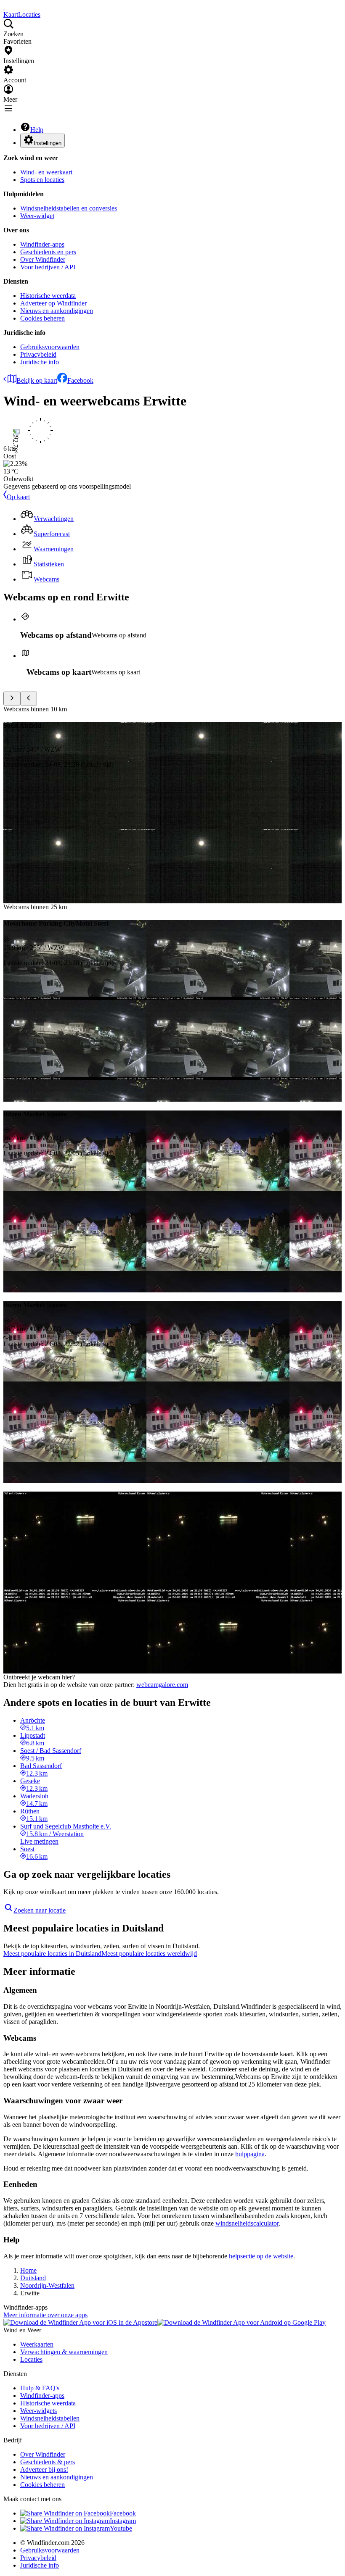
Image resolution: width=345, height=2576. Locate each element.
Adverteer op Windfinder (53, 303)
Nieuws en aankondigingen (57, 311)
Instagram (123, 2521)
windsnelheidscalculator (247, 2223)
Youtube (121, 2528)
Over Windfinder (43, 259)
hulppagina (250, 2154)
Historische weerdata (48, 296)
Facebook (80, 380)
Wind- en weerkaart (46, 172)
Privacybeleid (38, 354)
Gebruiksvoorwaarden (50, 347)
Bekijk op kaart (37, 380)
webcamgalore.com (162, 1685)
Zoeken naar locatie (40, 1910)
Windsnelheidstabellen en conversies (69, 208)
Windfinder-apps (42, 244)
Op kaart (18, 497)
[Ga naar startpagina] (4, 7)
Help (37, 130)
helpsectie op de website (261, 2256)
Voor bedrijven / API (48, 267)
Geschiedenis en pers (48, 252)
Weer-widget (37, 216)
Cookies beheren (42, 318)
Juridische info (40, 362)
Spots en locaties (42, 180)
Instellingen (48, 143)
